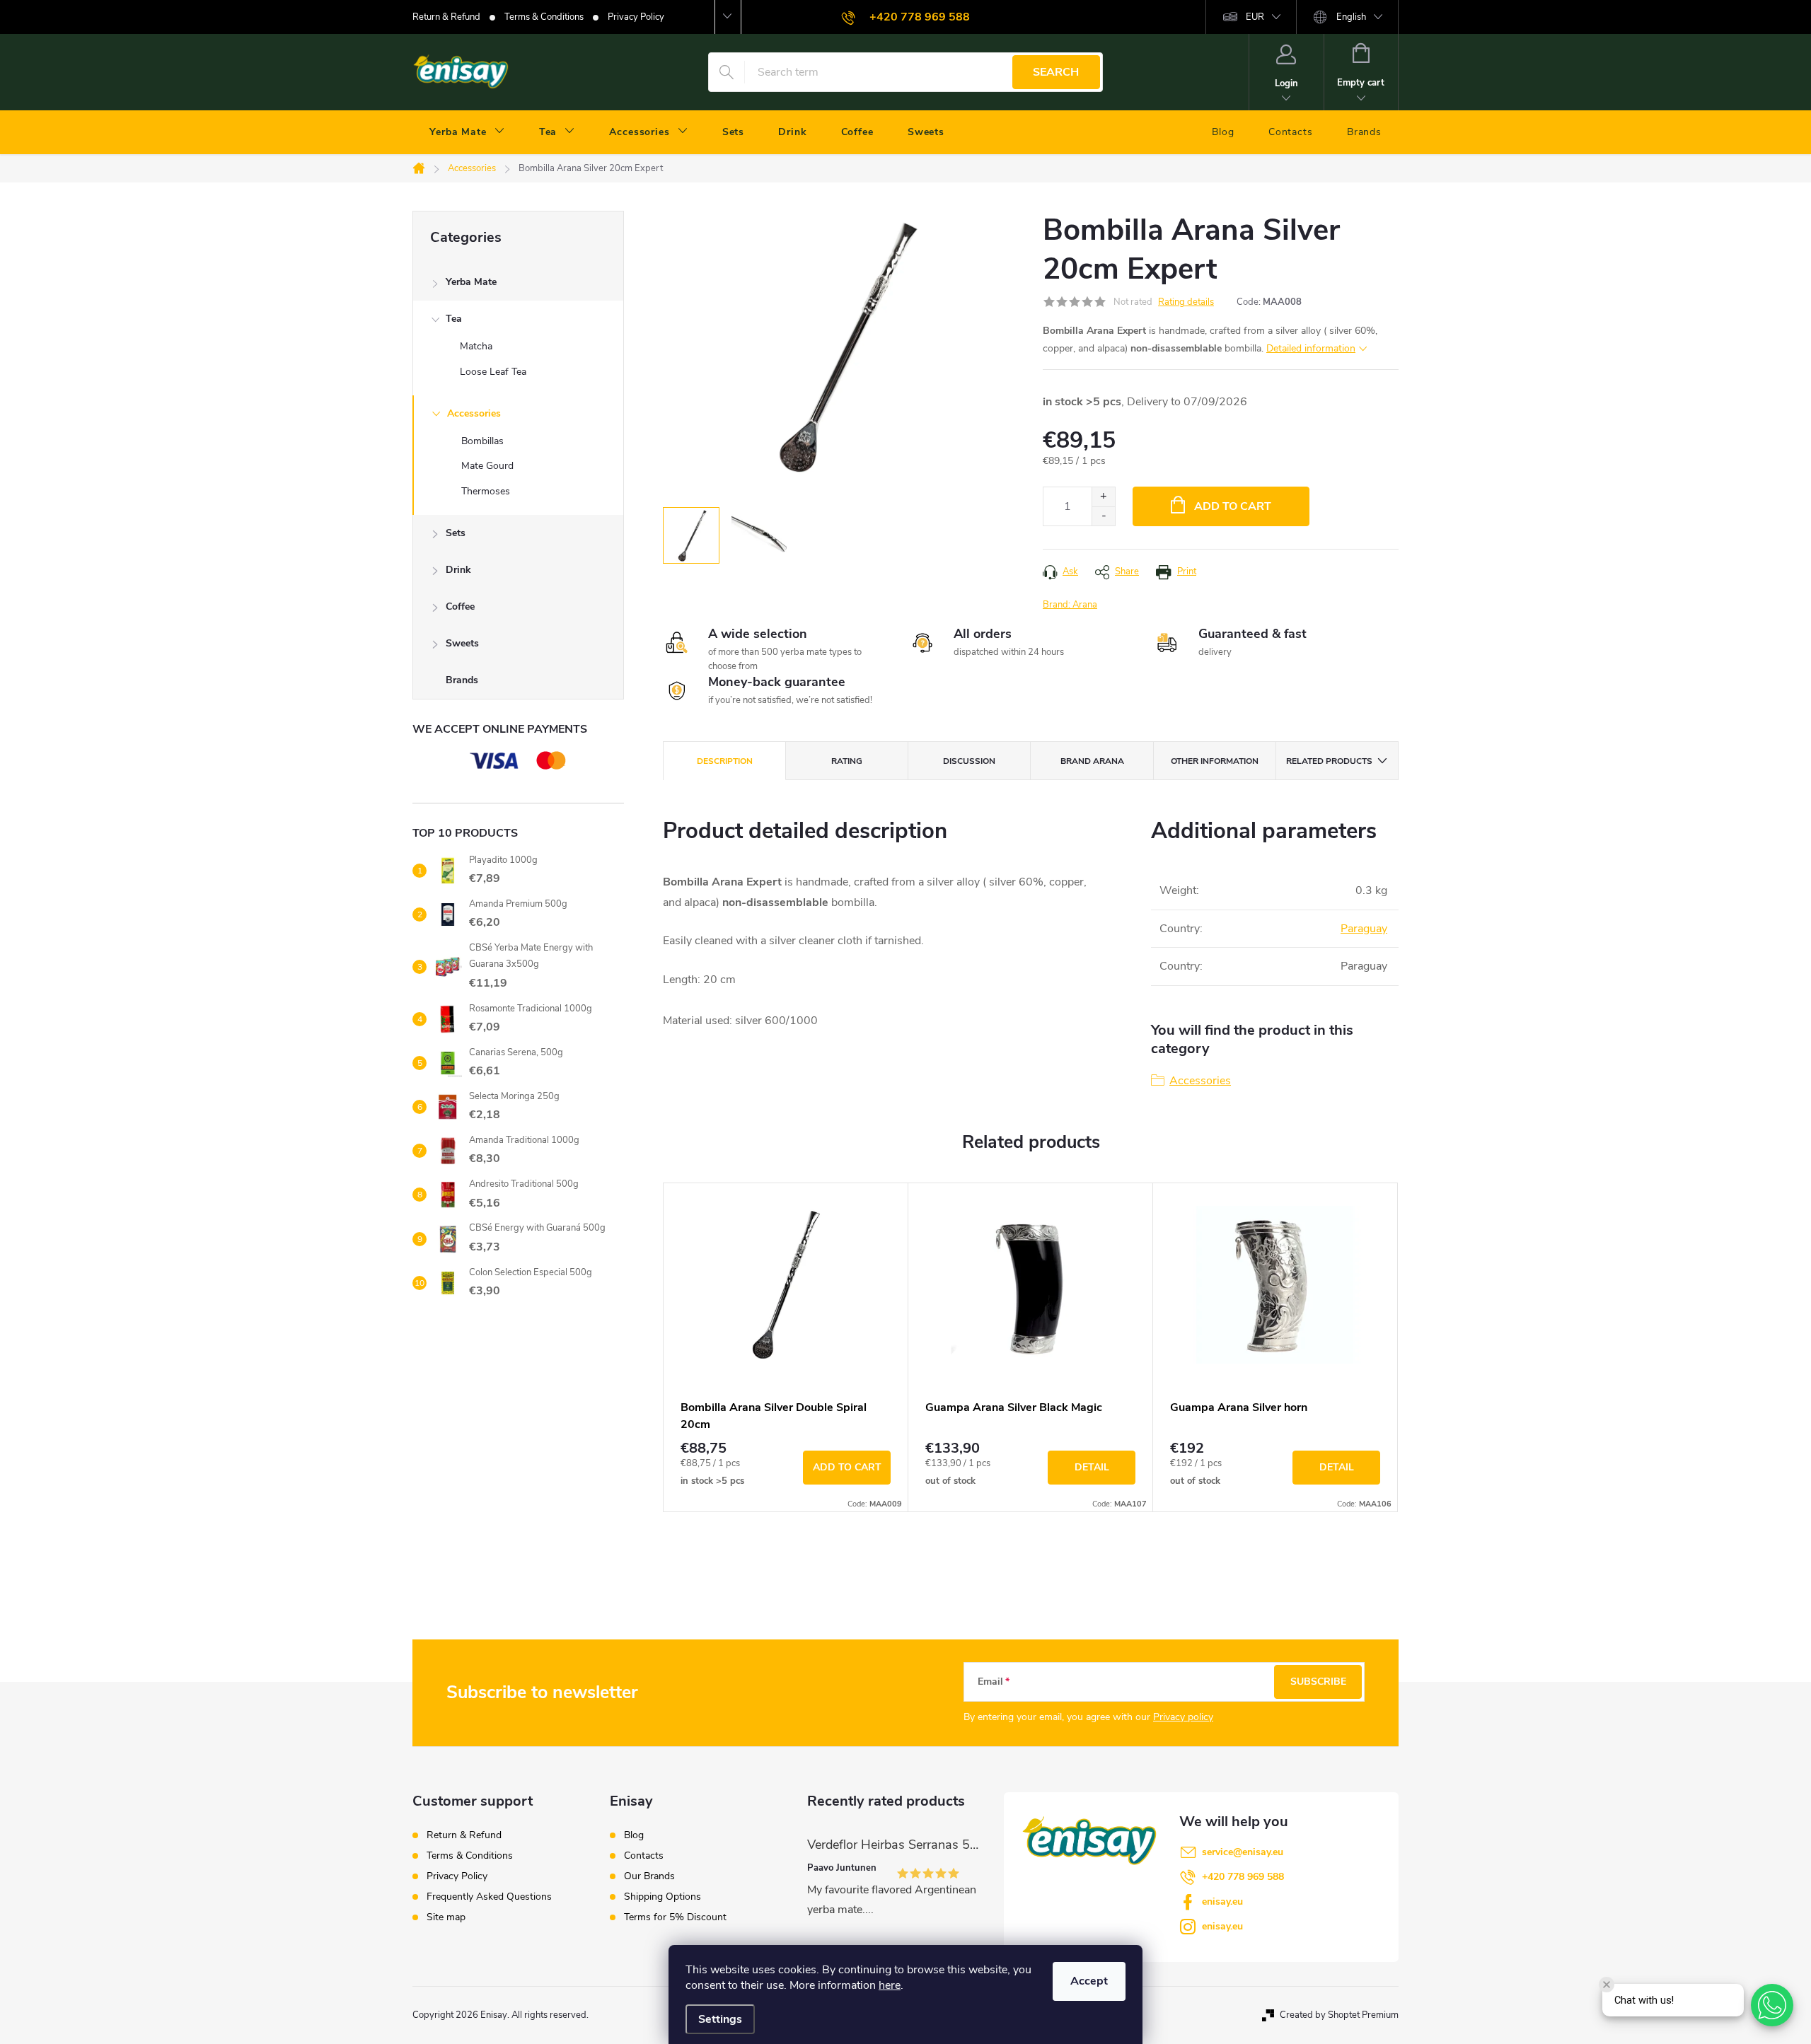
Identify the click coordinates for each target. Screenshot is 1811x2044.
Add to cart (1233, 506)
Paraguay (1364, 929)
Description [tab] (725, 761)
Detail (1092, 1467)
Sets (456, 533)
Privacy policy (1183, 1717)
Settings (720, 2019)
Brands (462, 680)
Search (1056, 72)
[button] (1772, 2005)
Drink (458, 570)
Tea (454, 319)
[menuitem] (467, 132)
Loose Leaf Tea (493, 372)
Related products (1329, 761)
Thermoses (486, 491)
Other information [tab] (1215, 761)
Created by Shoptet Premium (1339, 2015)
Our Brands (649, 1876)
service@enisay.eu (1243, 1852)
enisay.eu (1222, 1901)
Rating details (1186, 302)
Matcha (476, 346)
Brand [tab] (1092, 761)
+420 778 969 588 (1243, 1877)
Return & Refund (446, 17)
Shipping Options (663, 1897)
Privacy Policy (636, 17)
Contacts (644, 1856)
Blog (634, 1835)
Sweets (462, 643)
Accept (1089, 1981)
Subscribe (1318, 1682)
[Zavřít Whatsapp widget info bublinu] (1607, 1985)
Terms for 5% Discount (675, 1917)
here (890, 1985)
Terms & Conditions (544, 17)
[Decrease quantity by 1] (1103, 516)
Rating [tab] (847, 761)
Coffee (460, 606)
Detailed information (1311, 348)
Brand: (1070, 605)
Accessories (474, 413)
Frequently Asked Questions (489, 1897)
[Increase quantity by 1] (1103, 497)
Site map (446, 1917)
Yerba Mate (471, 282)
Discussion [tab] (969, 761)
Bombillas (482, 441)
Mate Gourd (487, 466)
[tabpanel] (786, 1347)
